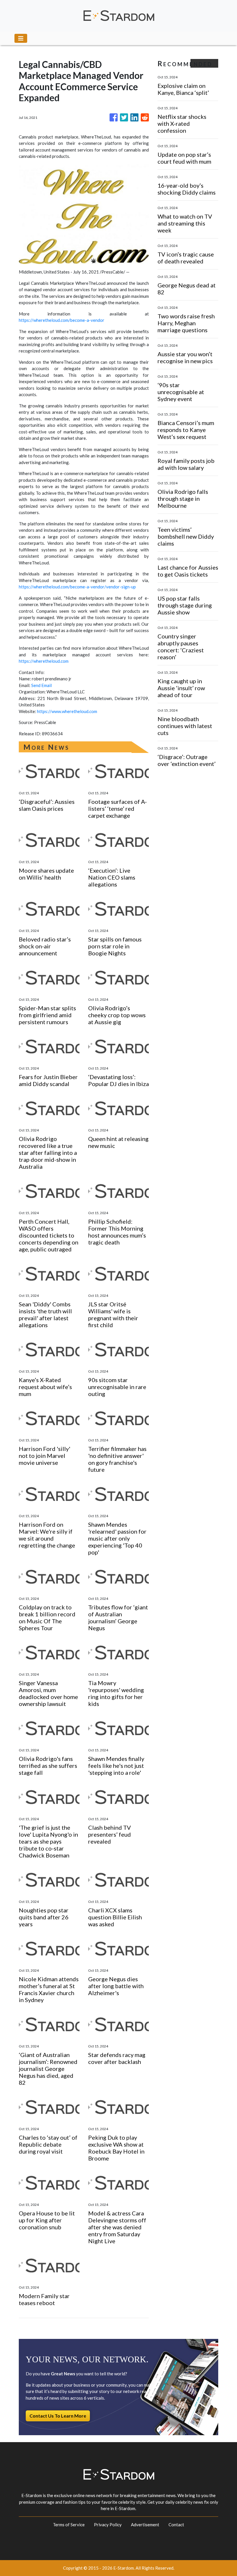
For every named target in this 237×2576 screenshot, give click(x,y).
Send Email (41, 685)
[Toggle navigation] (21, 38)
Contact (176, 2525)
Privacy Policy (108, 2525)
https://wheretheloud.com (44, 661)
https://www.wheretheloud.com (67, 711)
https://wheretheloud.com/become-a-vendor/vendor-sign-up (77, 587)
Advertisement (145, 2525)
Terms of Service (69, 2525)
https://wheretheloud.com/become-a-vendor (62, 320)
